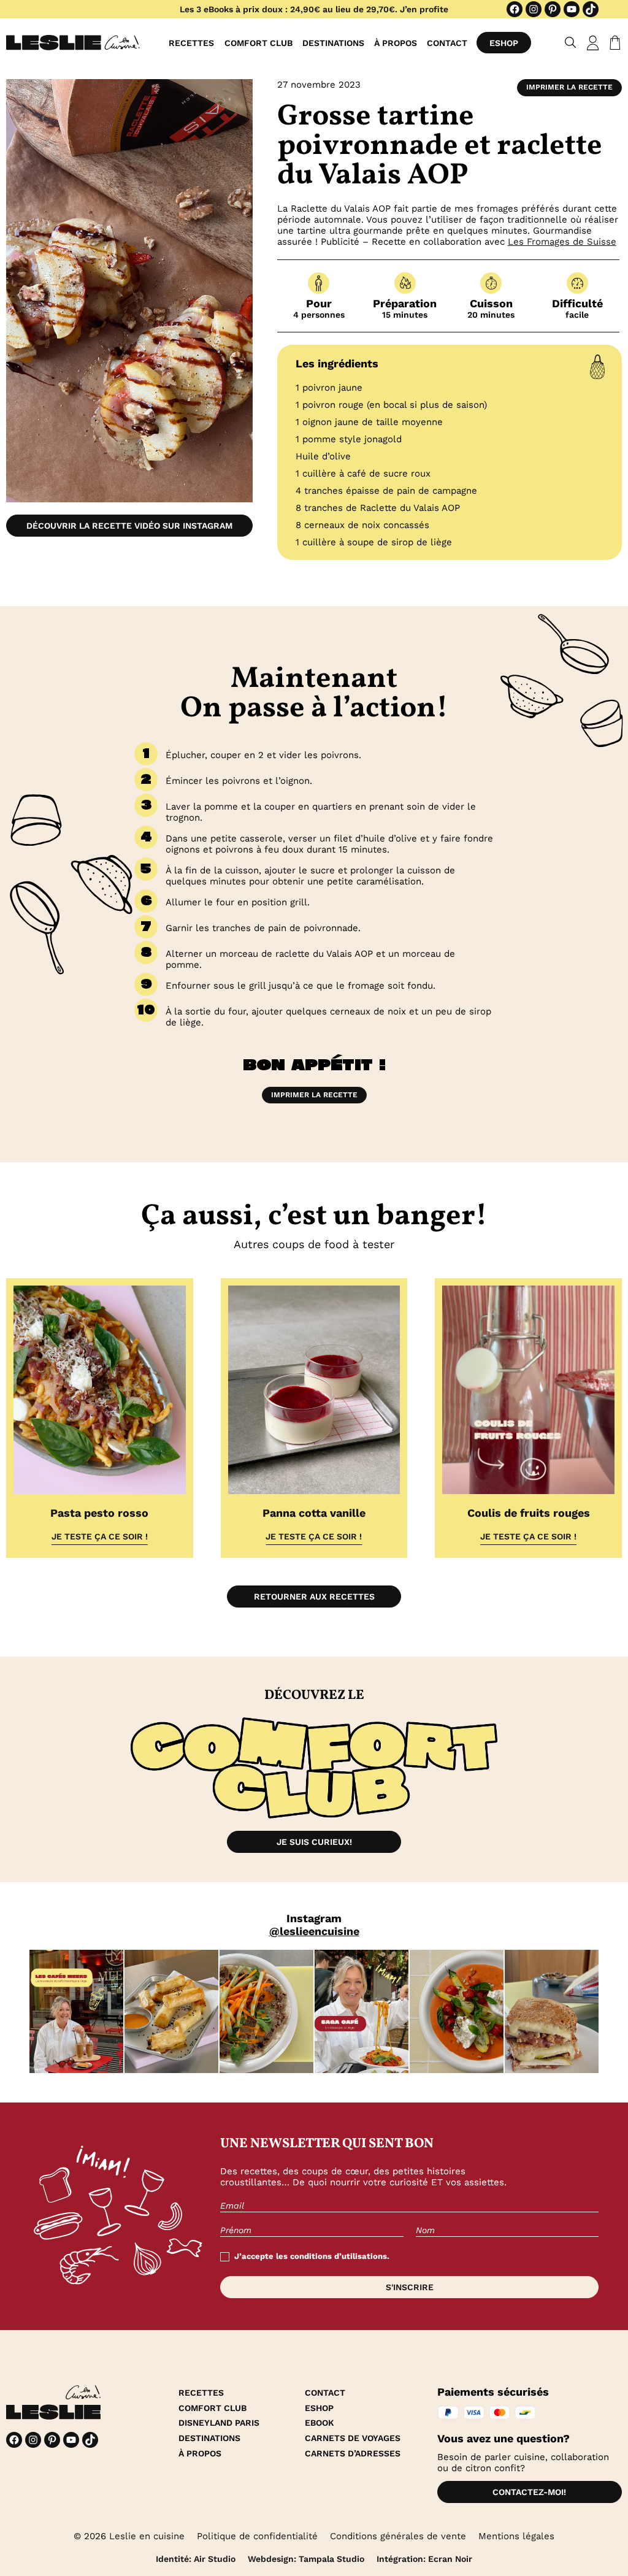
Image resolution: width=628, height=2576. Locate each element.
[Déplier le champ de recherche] (571, 43)
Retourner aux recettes (314, 1597)
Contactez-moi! (529, 2492)
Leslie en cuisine (147, 2536)
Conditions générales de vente (398, 2536)
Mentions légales (516, 2536)
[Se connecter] (593, 43)
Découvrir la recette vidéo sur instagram (129, 526)
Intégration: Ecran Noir (424, 2559)
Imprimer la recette (569, 87)
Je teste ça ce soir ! (100, 1536)
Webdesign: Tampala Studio (306, 2559)
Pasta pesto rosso (99, 1513)
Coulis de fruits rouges (529, 1513)
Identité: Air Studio (196, 2559)
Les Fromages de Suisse (562, 242)
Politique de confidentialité (257, 2536)
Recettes (191, 43)
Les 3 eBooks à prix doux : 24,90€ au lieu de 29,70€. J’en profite (314, 9)
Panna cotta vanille (314, 1513)
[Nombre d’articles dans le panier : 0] (613, 43)
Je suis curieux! (314, 1842)
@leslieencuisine (314, 1931)
